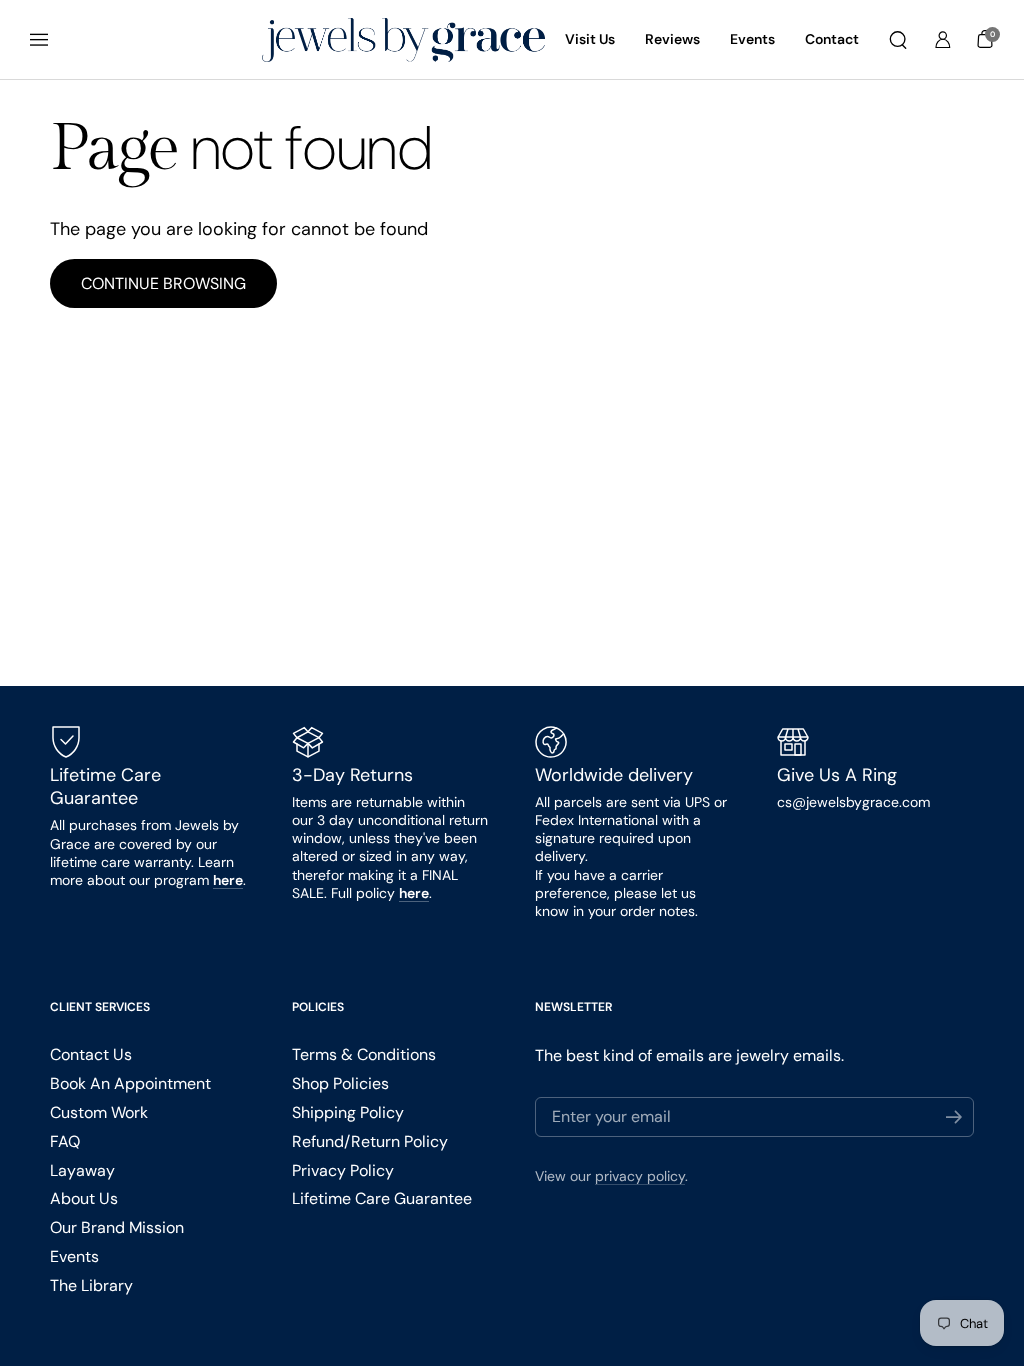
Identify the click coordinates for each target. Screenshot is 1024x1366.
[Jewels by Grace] (403, 40)
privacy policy (640, 1176)
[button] (898, 40)
